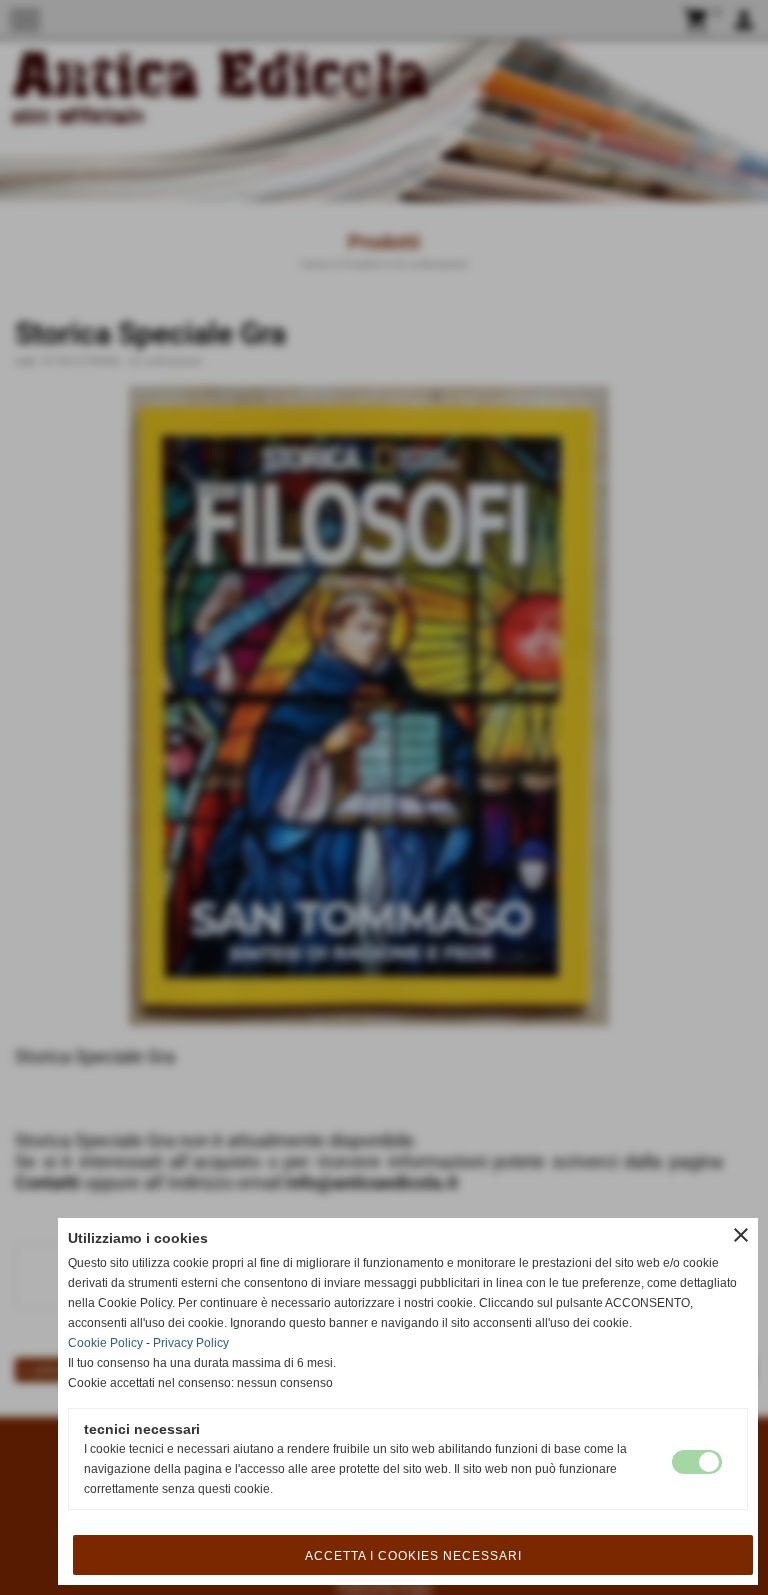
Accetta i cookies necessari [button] (413, 1556)
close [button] (741, 1235)
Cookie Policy (105, 1343)
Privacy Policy (191, 1343)
